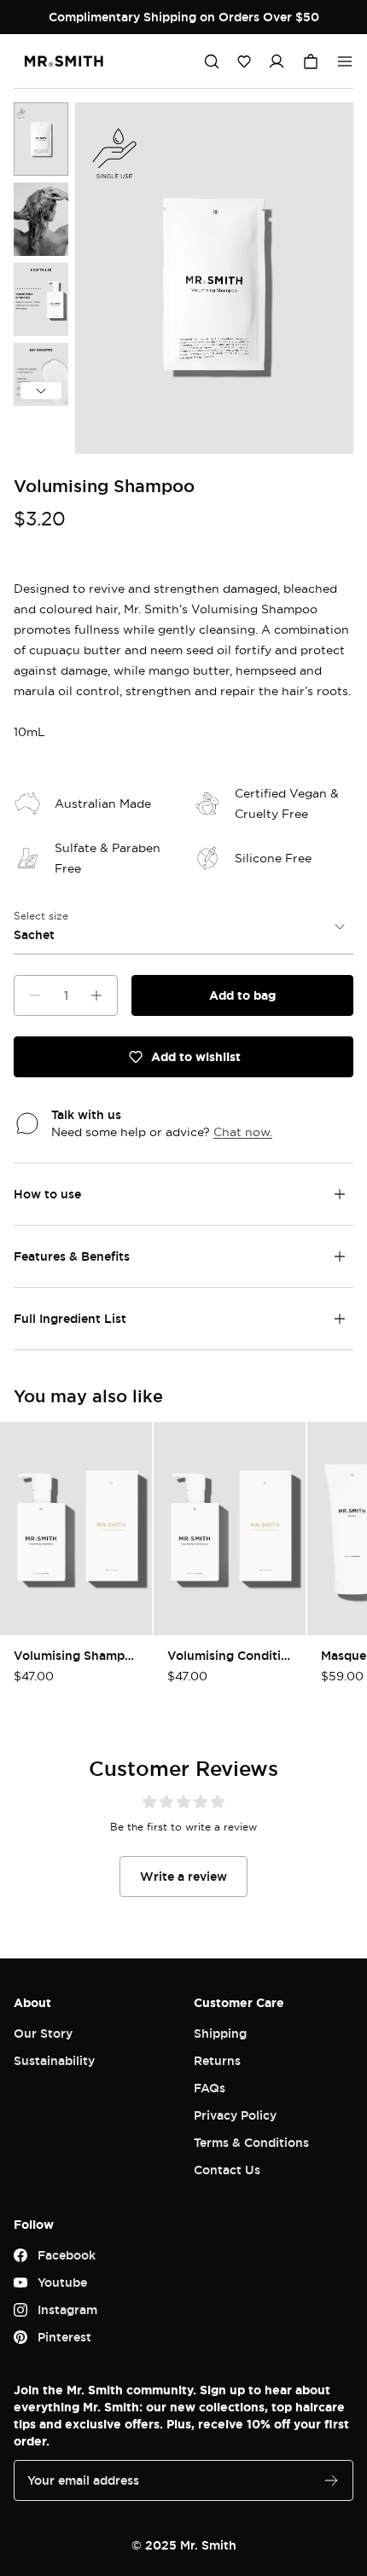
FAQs (210, 2088)
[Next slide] (41, 391)
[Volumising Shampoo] (41, 139)
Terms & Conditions (251, 2142)
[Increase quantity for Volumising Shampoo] (96, 995)
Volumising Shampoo (76, 1655)
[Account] (277, 61)
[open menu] (345, 61)
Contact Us (227, 2170)
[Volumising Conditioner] (230, 1529)
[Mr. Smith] (64, 61)
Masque (344, 1655)
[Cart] (311, 61)
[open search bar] (212, 61)
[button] (244, 61)
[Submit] (331, 2480)
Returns (217, 2060)
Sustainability (54, 2060)
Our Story (43, 2033)
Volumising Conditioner (230, 1655)
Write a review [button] (183, 1876)
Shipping (220, 2033)
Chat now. (243, 1131)
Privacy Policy (235, 2115)
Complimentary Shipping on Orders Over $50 (184, 17)
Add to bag (242, 995)
